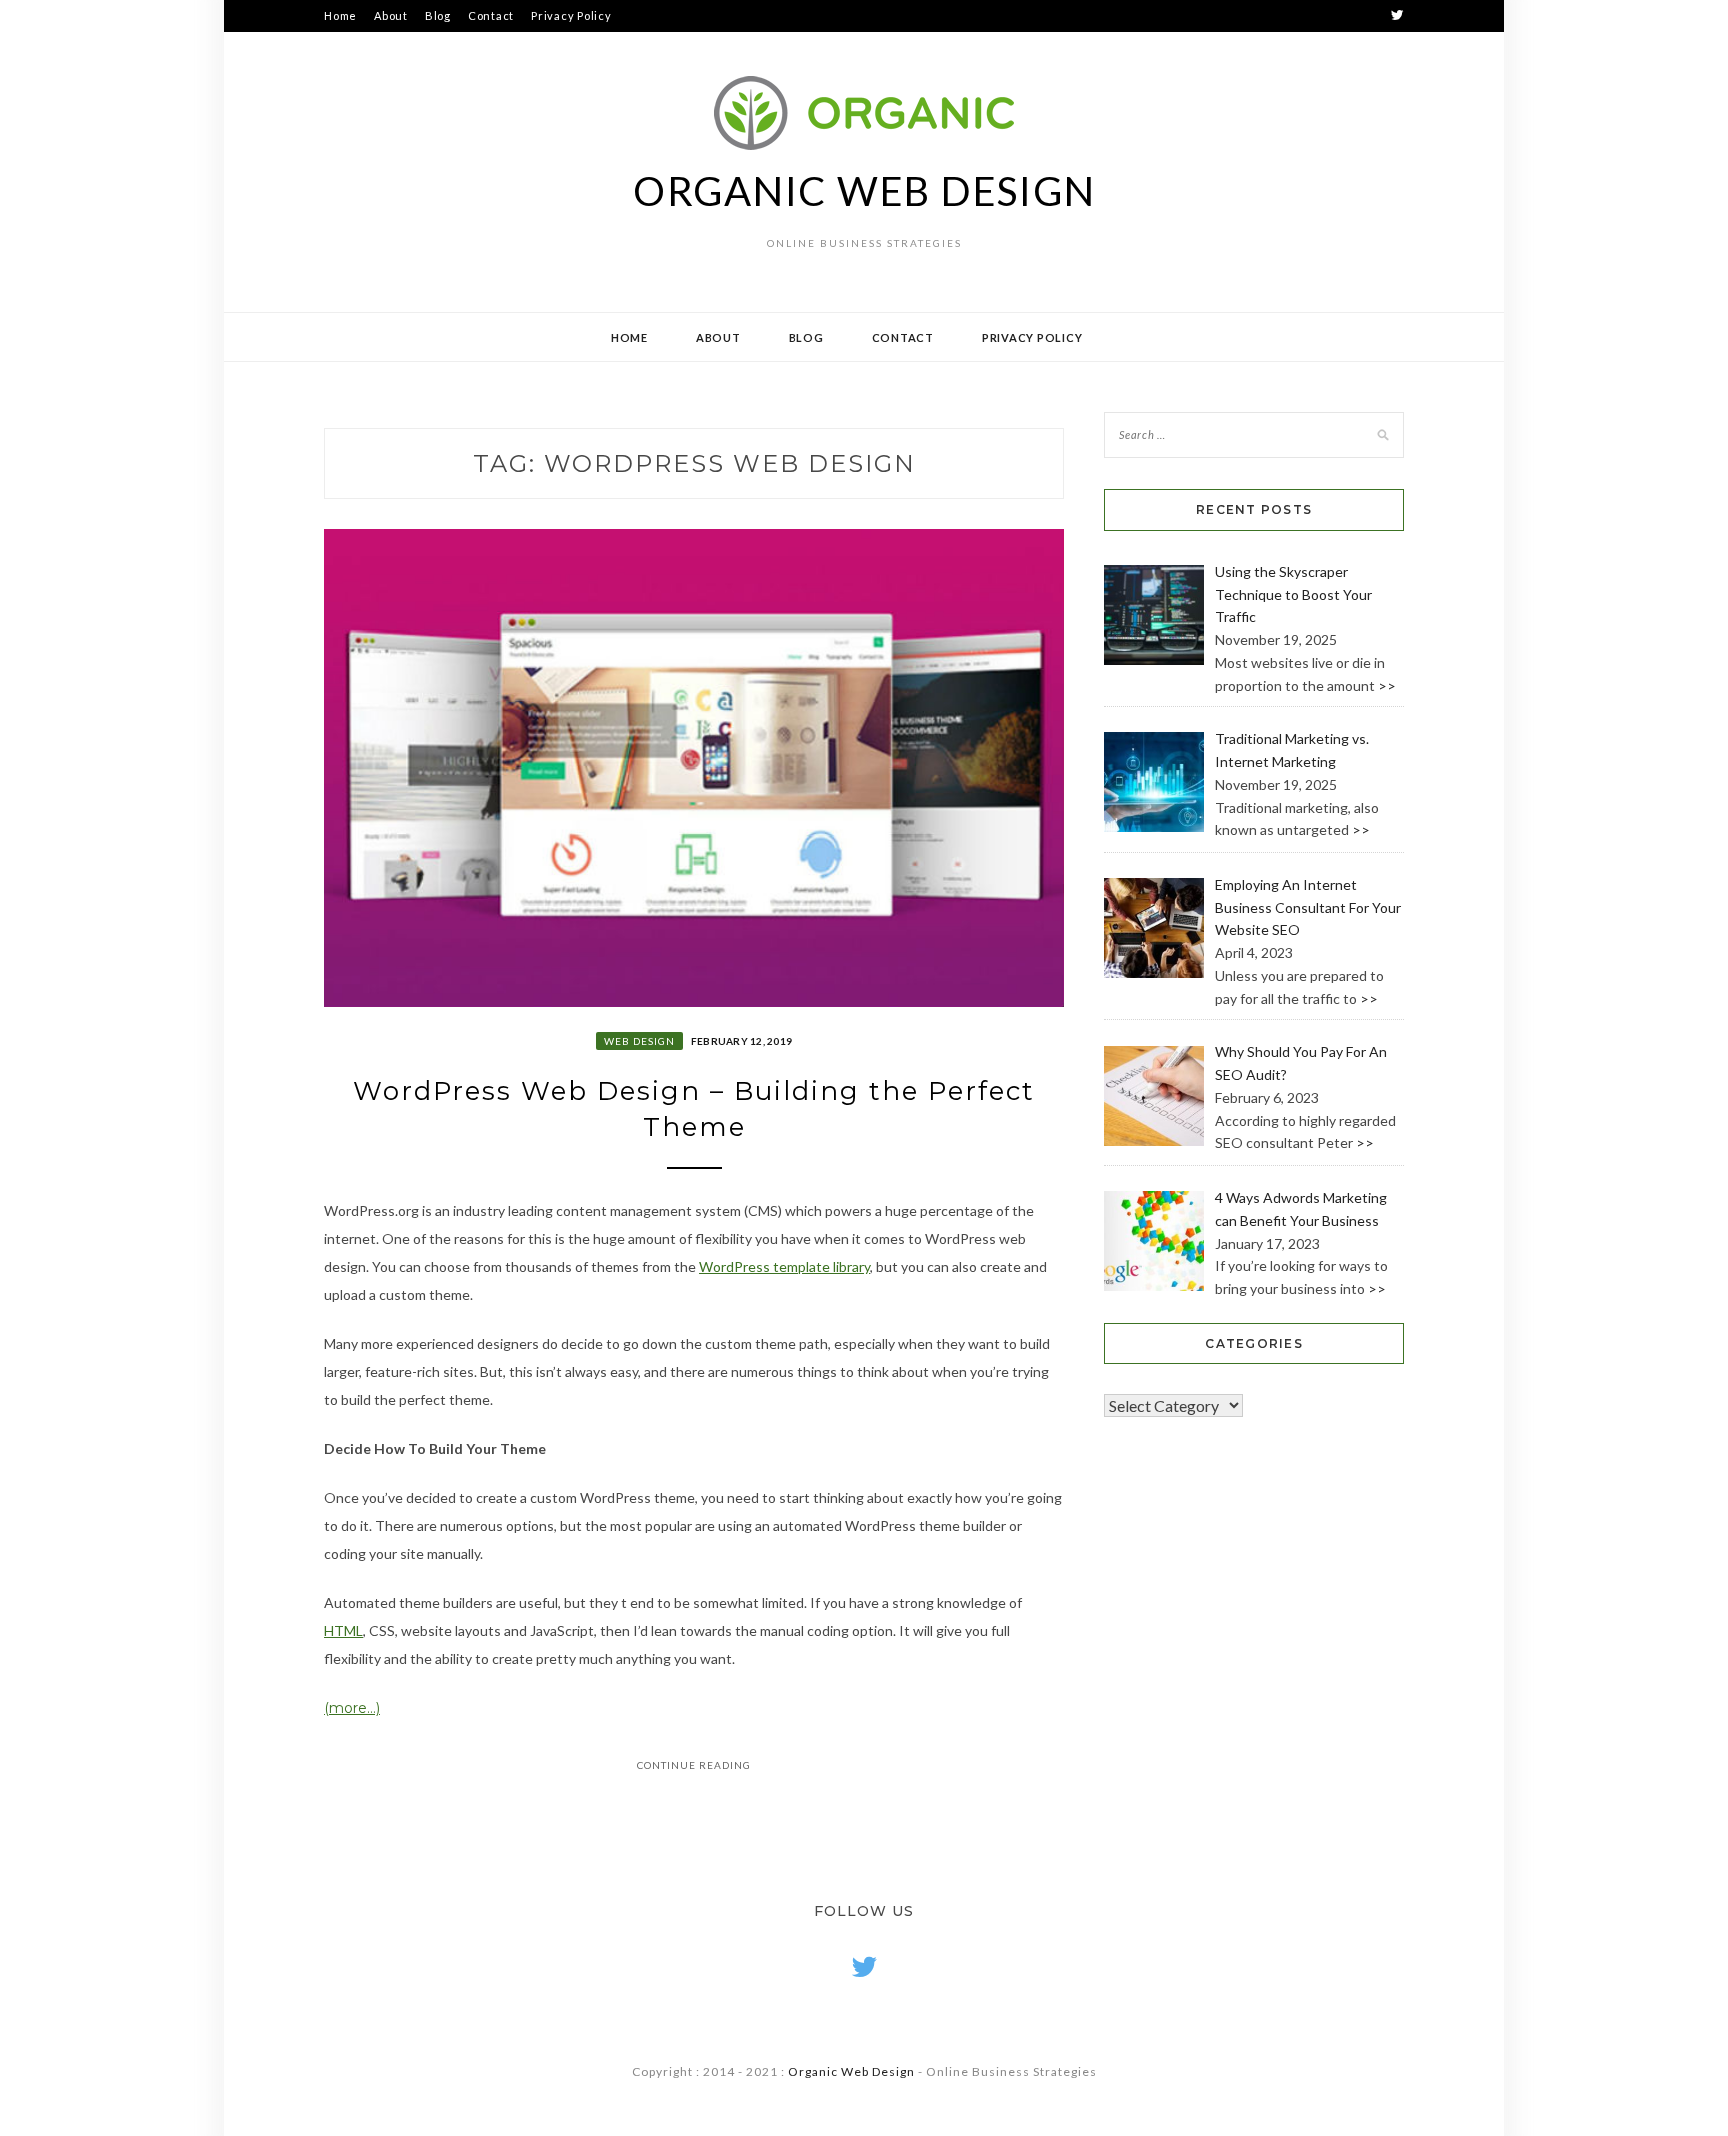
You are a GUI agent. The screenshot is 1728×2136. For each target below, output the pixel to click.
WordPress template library (784, 1266)
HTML (343, 1630)
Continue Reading (694, 1765)
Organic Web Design (864, 191)
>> (1387, 685)
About (391, 15)
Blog (438, 15)
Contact (491, 15)
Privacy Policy (571, 15)
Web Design (639, 1041)
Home (340, 15)
